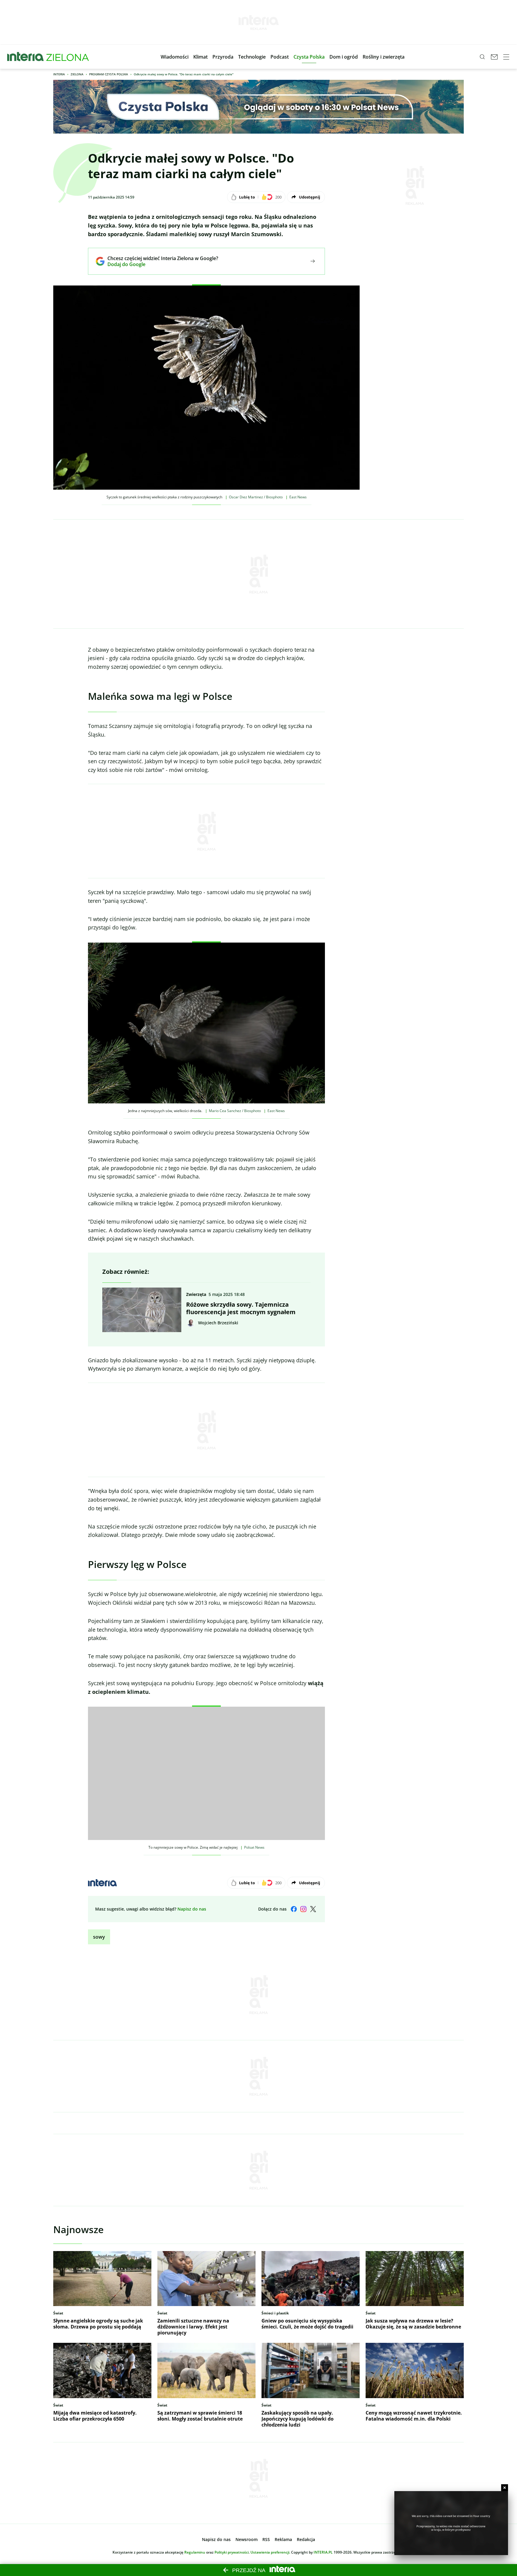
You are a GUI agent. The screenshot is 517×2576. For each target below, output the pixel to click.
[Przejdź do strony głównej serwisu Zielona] (68, 57)
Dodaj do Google (158, 264)
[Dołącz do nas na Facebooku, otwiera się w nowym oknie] (294, 1909)
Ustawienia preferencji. (270, 2552)
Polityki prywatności (232, 2552)
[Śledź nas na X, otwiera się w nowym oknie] (313, 1909)
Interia (59, 74)
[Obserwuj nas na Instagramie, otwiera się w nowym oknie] (303, 1909)
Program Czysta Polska (109, 74)
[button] (175, 57)
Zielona (77, 74)
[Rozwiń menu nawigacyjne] (506, 57)
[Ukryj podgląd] (505, 2488)
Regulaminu (195, 2552)
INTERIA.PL (323, 2552)
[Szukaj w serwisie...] (482, 57)
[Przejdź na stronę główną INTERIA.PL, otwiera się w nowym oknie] (26, 57)
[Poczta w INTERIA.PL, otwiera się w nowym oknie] (494, 57)
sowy (99, 1937)
